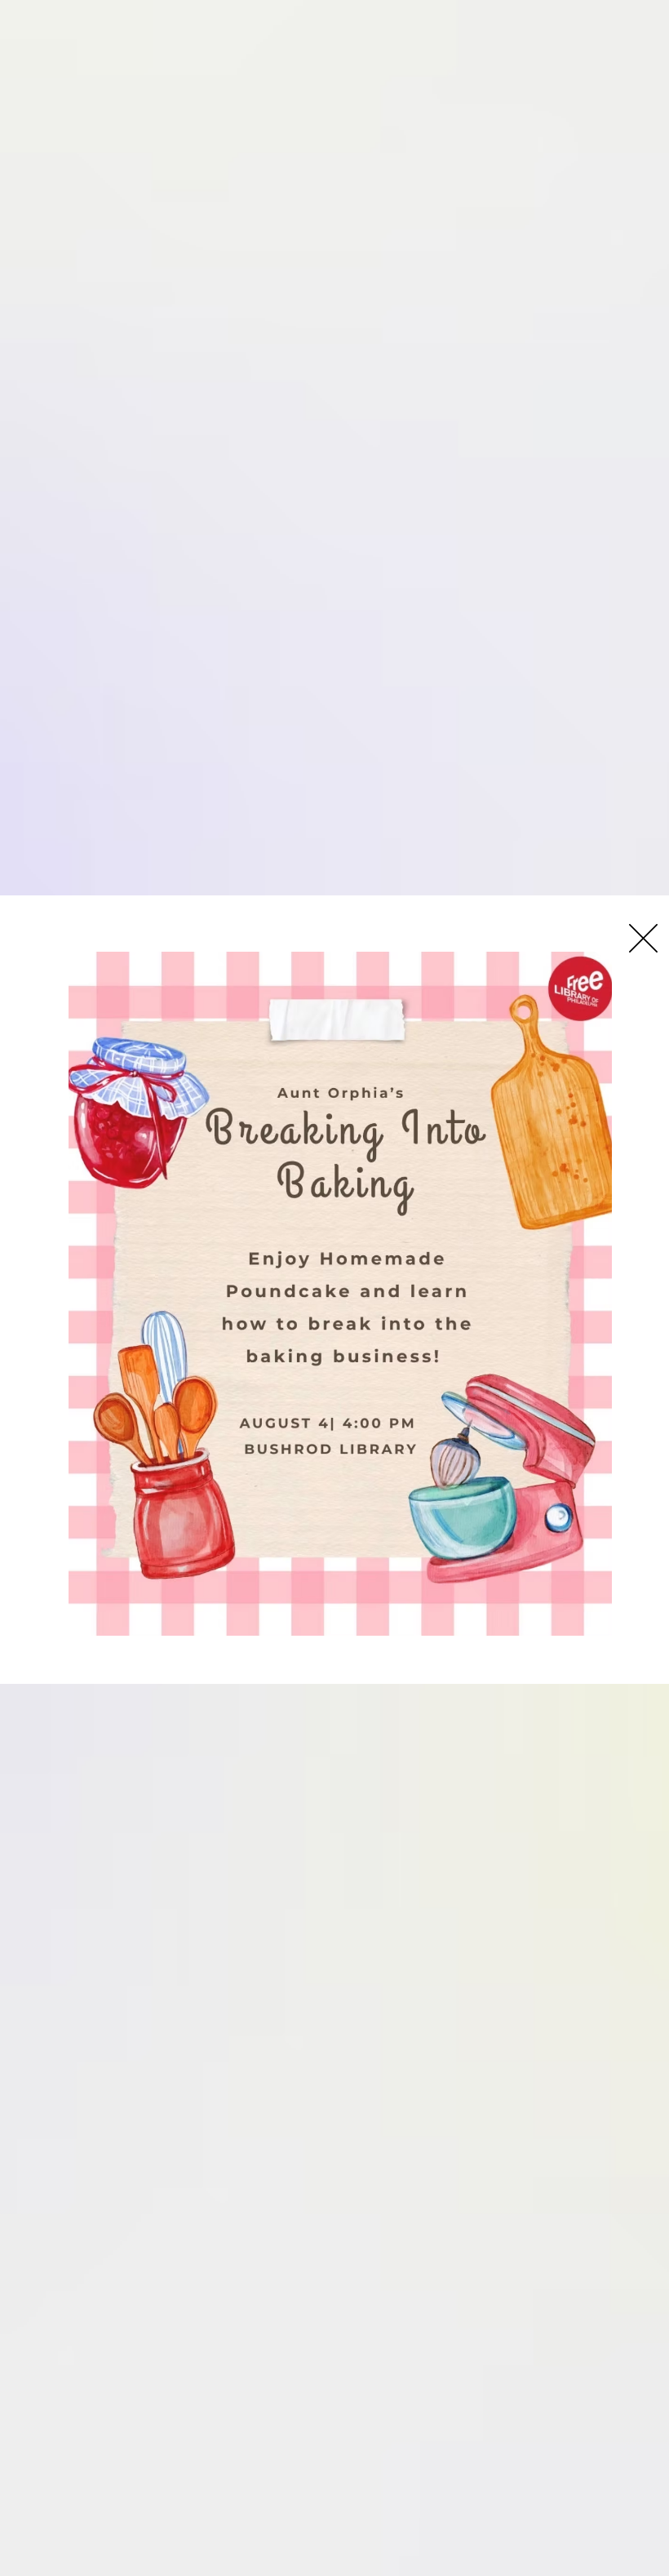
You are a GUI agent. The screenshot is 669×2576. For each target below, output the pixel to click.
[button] (643, 938)
